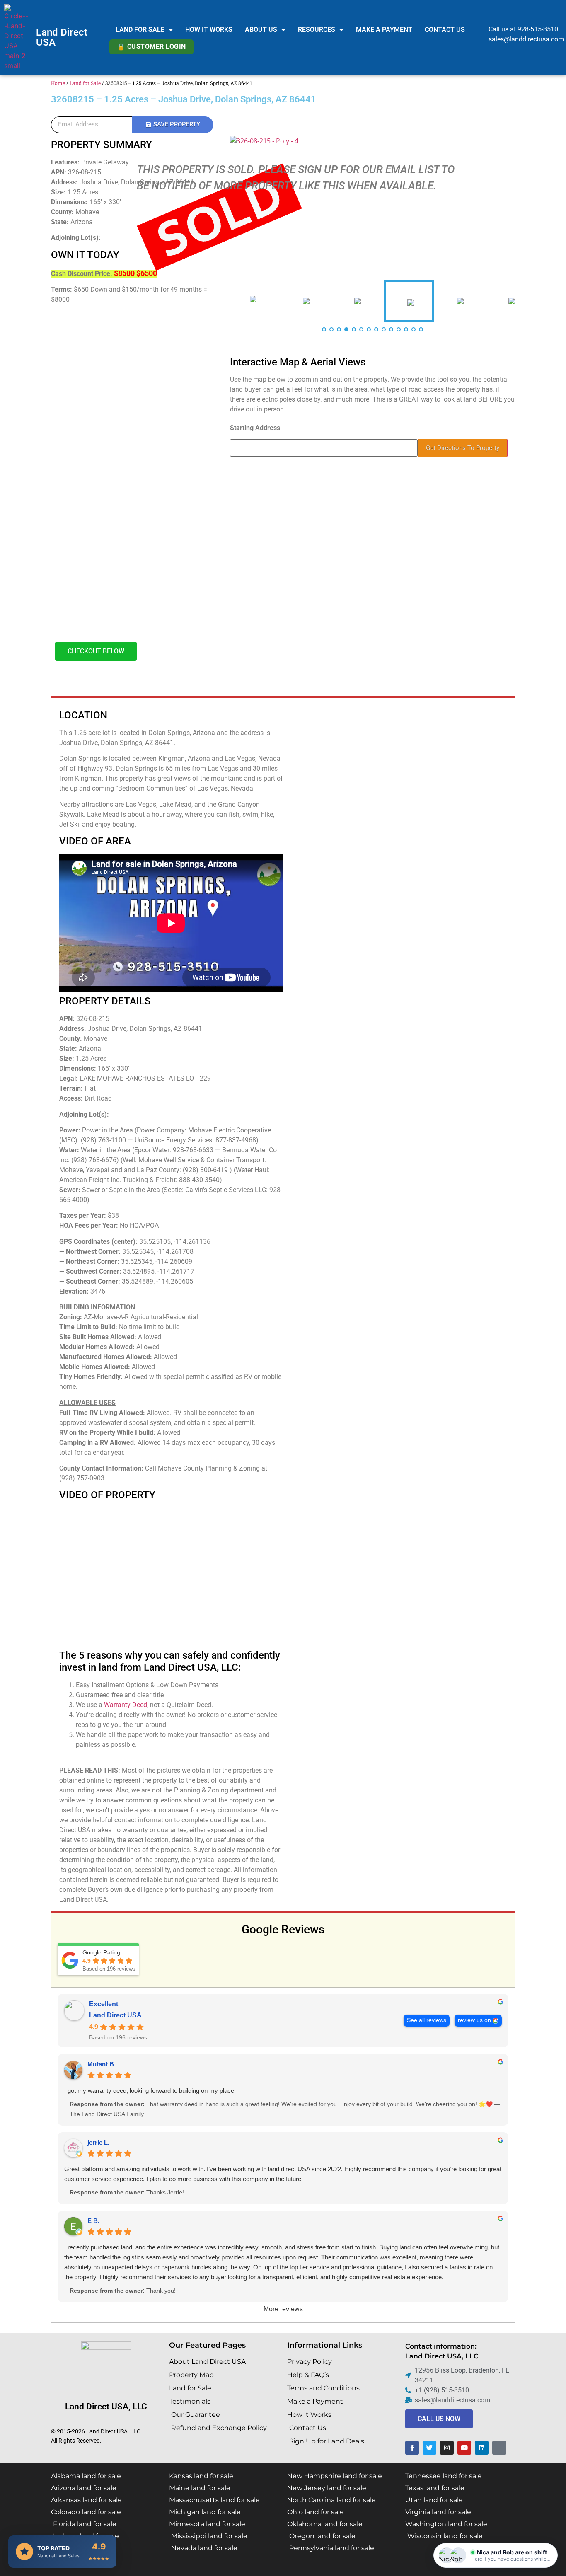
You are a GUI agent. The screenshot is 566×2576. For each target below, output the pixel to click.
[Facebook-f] (412, 2448)
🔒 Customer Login (151, 47)
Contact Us (445, 30)
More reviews (283, 2309)
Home (58, 83)
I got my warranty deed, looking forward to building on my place (149, 2091)
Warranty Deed (126, 1705)
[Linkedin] (482, 2448)
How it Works (209, 30)
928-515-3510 (538, 29)
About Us (261, 30)
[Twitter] (429, 2448)
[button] (496, 2555)
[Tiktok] (499, 2448)
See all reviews (427, 2020)
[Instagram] (447, 2448)
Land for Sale (140, 30)
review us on (474, 2020)
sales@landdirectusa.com (526, 39)
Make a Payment (384, 30)
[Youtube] (464, 2448)
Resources (317, 30)
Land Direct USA (62, 37)
